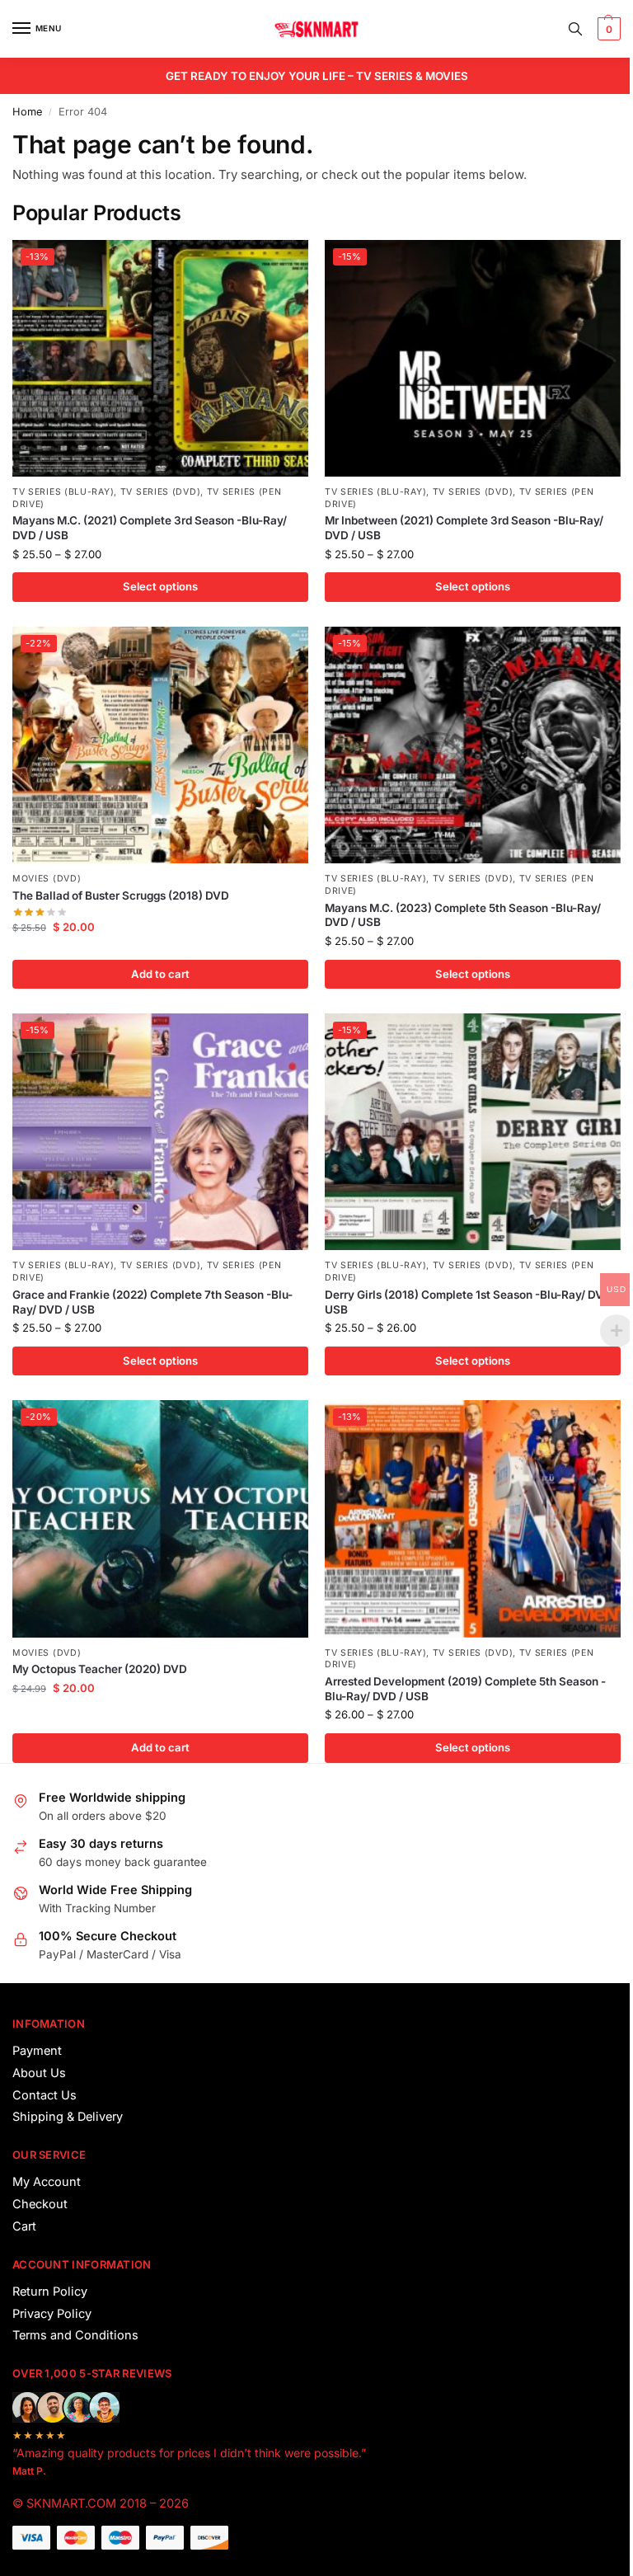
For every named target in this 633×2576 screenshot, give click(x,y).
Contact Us (45, 2095)
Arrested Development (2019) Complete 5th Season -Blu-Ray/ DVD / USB (465, 1689)
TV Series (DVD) (161, 492)
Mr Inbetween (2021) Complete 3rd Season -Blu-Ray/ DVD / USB (464, 528)
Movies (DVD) (47, 879)
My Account (47, 2182)
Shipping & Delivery (68, 2117)
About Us (39, 2073)
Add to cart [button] (160, 974)
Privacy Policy (52, 2314)
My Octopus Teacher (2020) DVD (100, 1669)
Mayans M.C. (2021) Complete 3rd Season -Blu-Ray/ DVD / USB (150, 528)
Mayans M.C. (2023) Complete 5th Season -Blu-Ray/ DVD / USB (463, 915)
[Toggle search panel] (575, 29)
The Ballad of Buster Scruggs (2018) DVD (121, 895)
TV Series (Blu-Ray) (63, 492)
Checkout (40, 2204)
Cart (24, 2226)
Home (27, 112)
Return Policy (50, 2292)
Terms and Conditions (75, 2335)
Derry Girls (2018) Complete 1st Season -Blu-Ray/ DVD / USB (471, 1302)
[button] (607, 29)
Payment (37, 2051)
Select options (160, 586)
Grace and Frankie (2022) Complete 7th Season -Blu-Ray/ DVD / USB (152, 1302)
